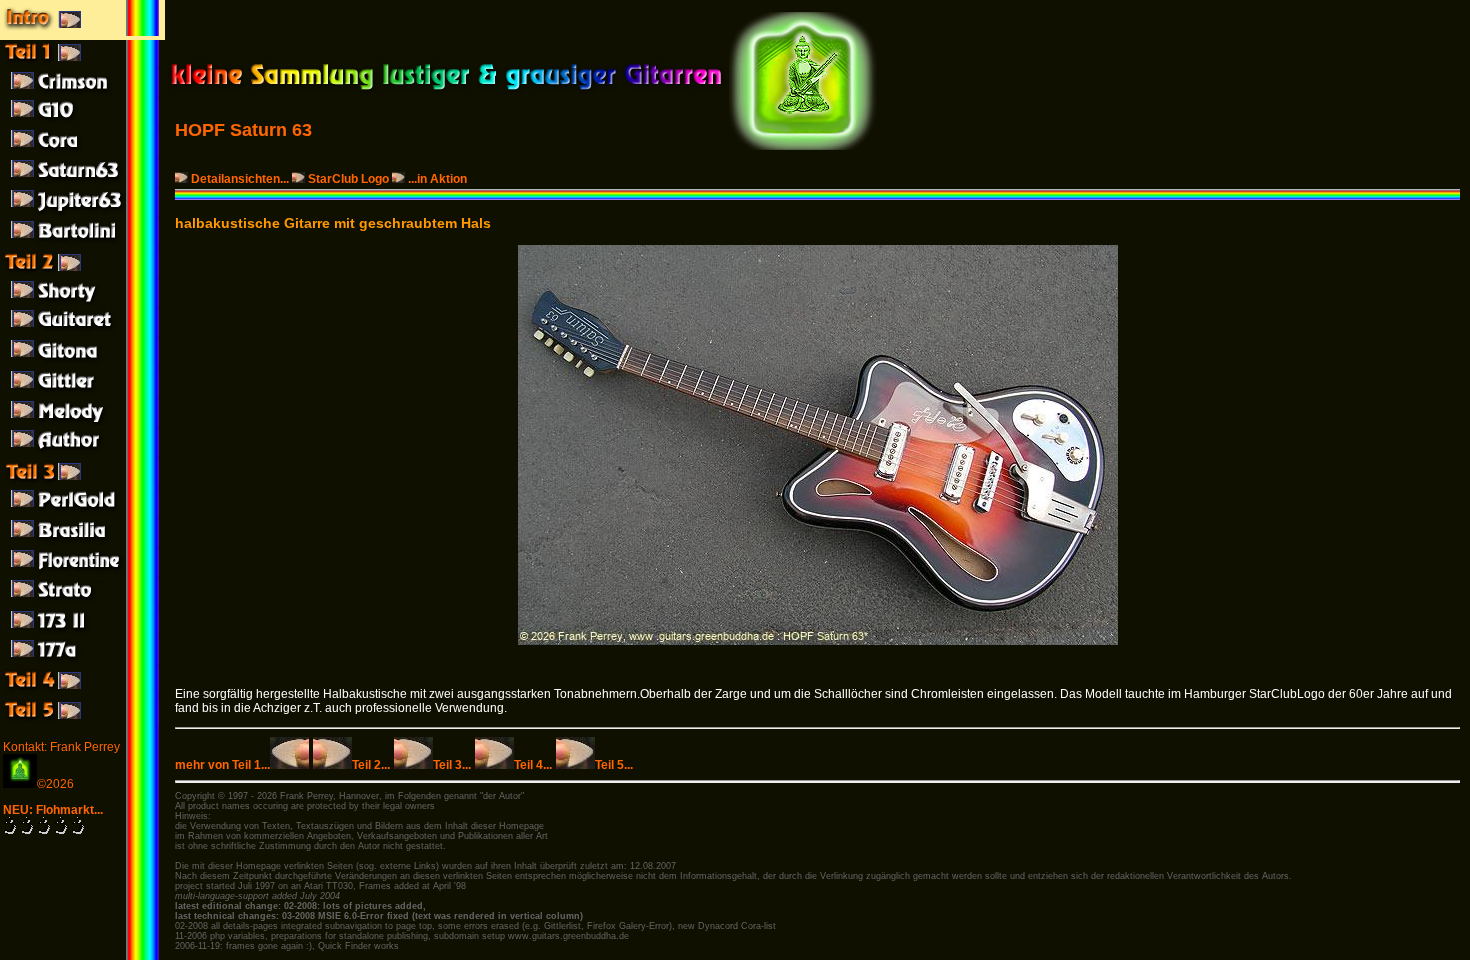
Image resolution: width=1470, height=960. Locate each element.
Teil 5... (614, 765)
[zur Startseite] (446, 90)
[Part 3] (82, 482)
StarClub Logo (348, 179)
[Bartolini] (82, 242)
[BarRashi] (82, 392)
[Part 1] (82, 62)
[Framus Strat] (82, 602)
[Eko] (82, 572)
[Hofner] (82, 302)
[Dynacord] (82, 152)
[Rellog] (82, 362)
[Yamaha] (82, 122)
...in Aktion (437, 179)
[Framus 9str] (82, 422)
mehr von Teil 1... (222, 765)
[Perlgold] (82, 512)
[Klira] (82, 542)
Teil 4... (533, 765)
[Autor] (82, 452)
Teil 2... (371, 765)
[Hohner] (82, 332)
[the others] (82, 720)
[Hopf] (82, 182)
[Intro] (82, 32)
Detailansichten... (240, 179)
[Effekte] (82, 690)
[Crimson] (82, 92)
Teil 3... (452, 765)
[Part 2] (82, 272)
